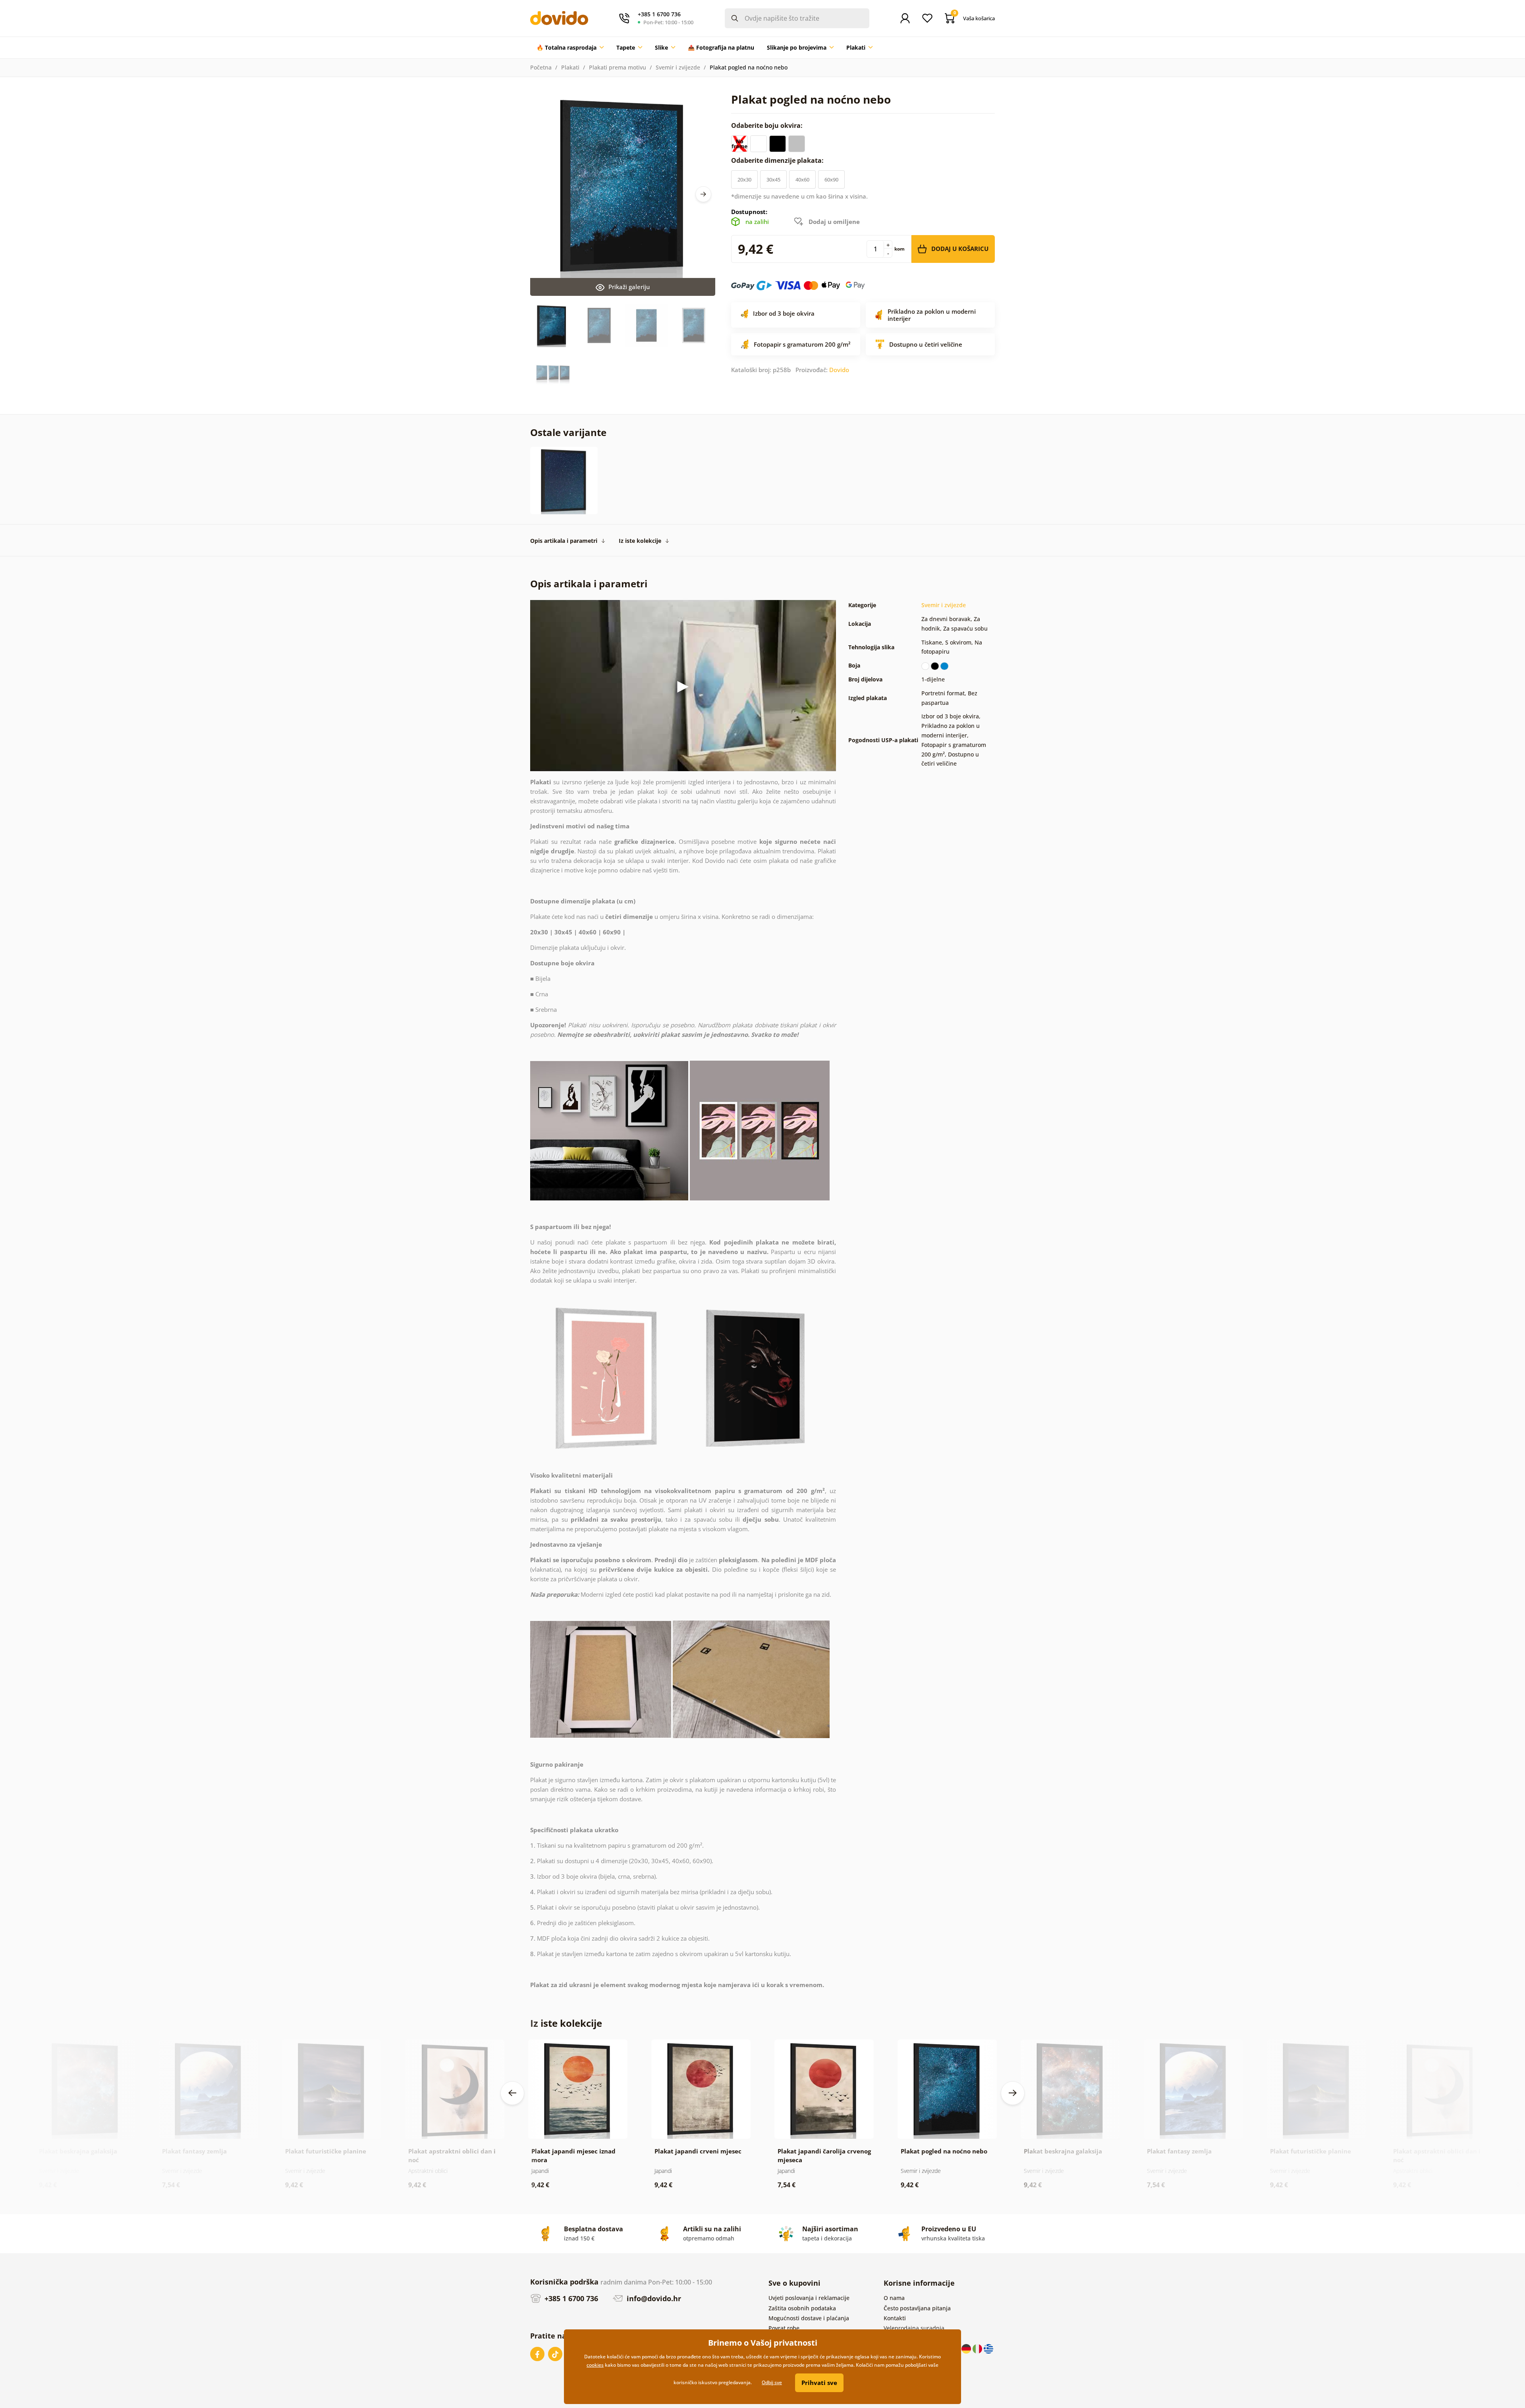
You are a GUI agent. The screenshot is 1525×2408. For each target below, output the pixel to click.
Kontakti (895, 2318)
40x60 (802, 179)
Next (703, 194)
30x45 (773, 179)
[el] (988, 2348)
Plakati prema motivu (618, 67)
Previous (512, 2093)
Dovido (839, 370)
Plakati (570, 67)
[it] (978, 2348)
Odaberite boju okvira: (768, 125)
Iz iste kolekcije (640, 541)
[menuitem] (570, 48)
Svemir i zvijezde (678, 67)
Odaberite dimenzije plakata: (778, 160)
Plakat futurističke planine (326, 2151)
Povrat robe (784, 2328)
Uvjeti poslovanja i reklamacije (809, 2298)
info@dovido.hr (653, 2298)
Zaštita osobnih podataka (802, 2308)
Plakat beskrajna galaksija (78, 2151)
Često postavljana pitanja (917, 2308)
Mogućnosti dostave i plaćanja (809, 2318)
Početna (541, 67)
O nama (894, 2298)
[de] (967, 2348)
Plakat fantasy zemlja (194, 2151)
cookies (595, 2365)
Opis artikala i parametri (564, 541)
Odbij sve (772, 2382)
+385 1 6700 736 (570, 2298)
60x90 (831, 179)
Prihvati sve (819, 2383)
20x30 (744, 179)
